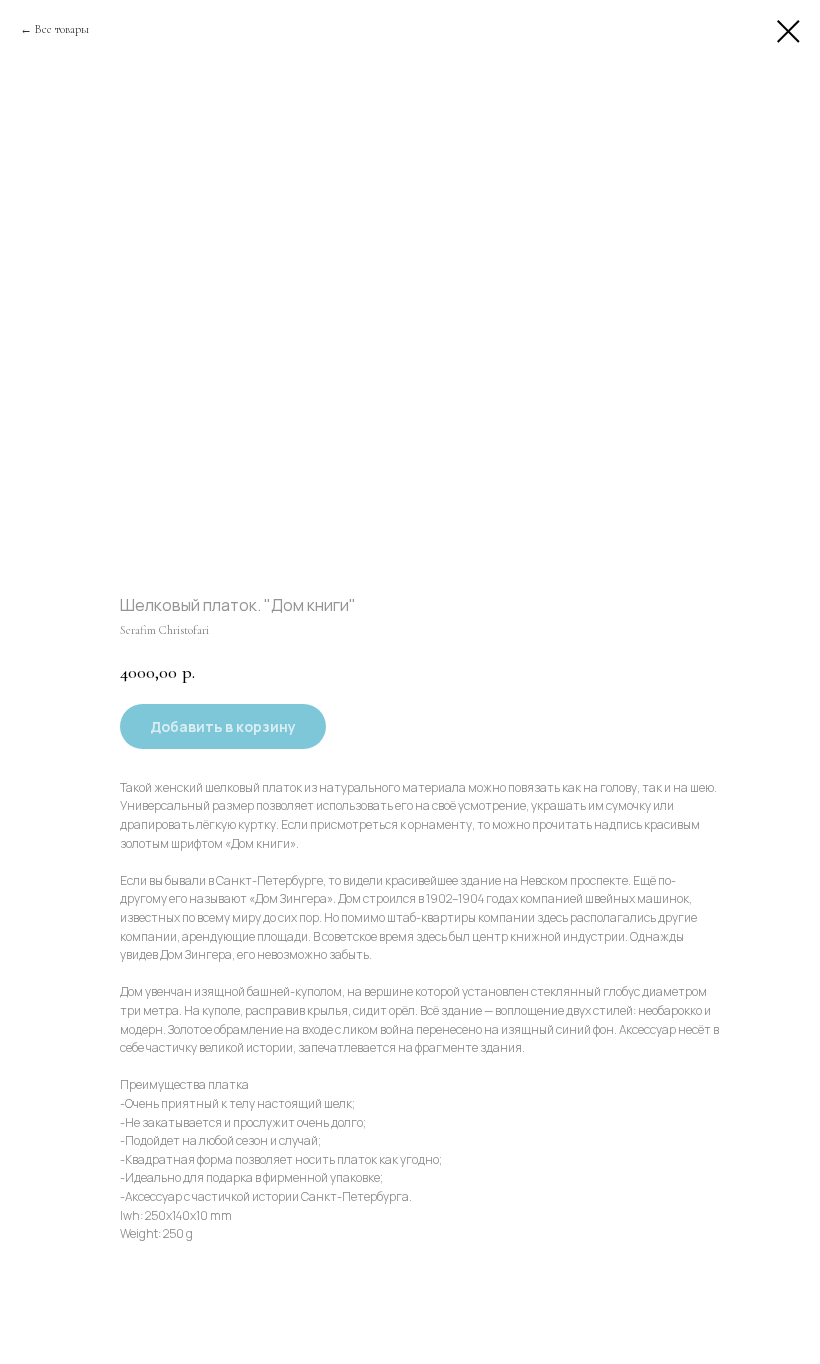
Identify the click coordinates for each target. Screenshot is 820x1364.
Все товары (62, 29)
